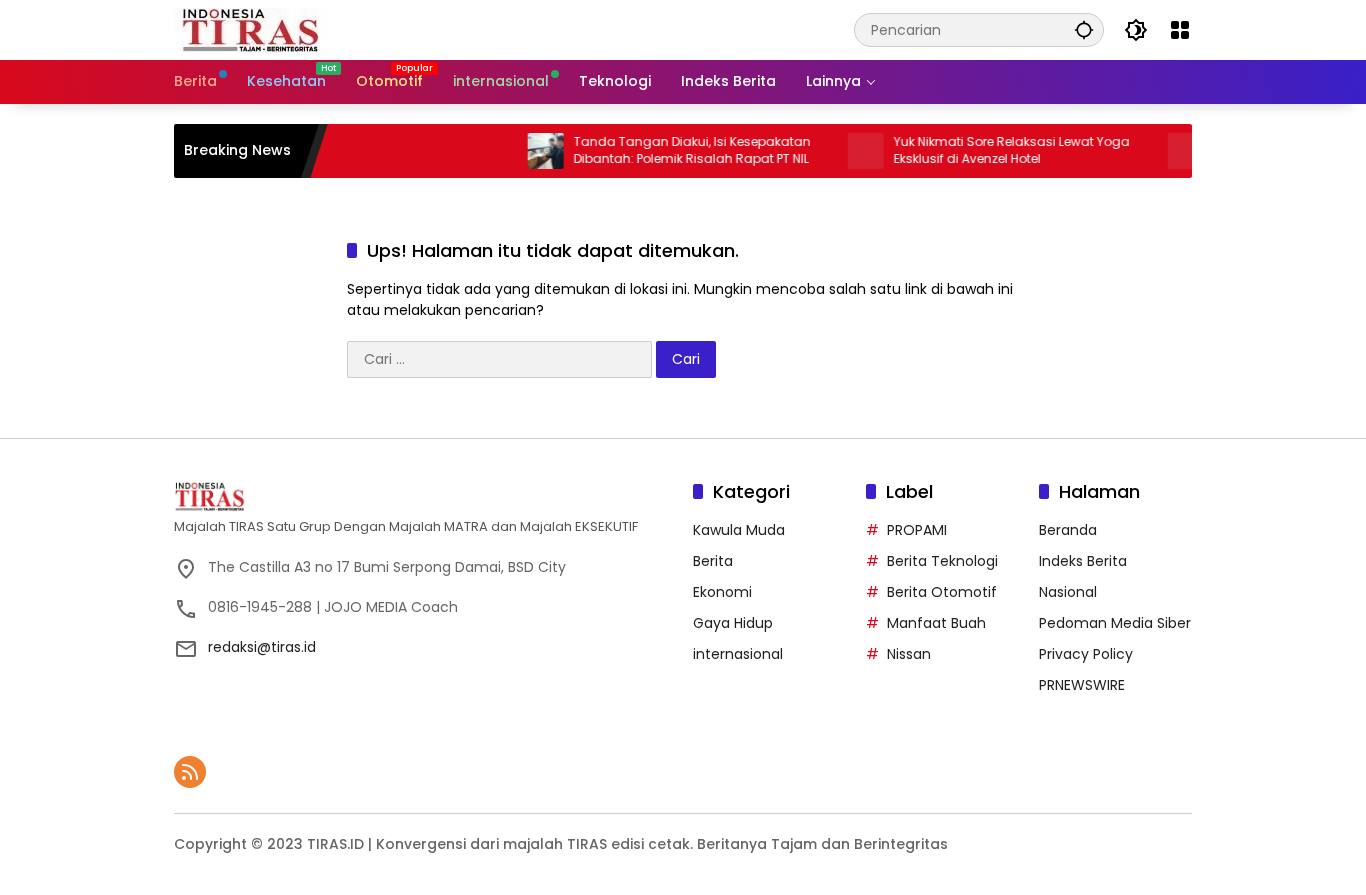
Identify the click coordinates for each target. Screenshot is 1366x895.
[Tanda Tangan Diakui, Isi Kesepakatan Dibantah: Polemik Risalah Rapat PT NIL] (529, 151)
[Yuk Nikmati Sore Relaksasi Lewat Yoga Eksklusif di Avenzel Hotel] (849, 151)
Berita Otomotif (942, 592)
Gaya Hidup (733, 623)
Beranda (1068, 530)
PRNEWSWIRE (1082, 685)
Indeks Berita (1083, 561)
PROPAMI (917, 530)
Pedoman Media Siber (1115, 623)
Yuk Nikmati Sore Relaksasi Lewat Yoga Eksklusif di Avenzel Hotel (995, 150)
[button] (1084, 29)
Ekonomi (722, 592)
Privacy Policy (1086, 654)
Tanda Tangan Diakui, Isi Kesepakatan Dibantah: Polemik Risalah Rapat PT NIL (675, 150)
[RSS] (190, 772)
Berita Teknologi (942, 561)
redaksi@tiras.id (262, 647)
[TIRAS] (251, 29)
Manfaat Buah (936, 623)
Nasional (1068, 592)
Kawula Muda (739, 530)
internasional (738, 654)
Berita (713, 561)
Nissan (909, 654)
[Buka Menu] (1180, 30)
